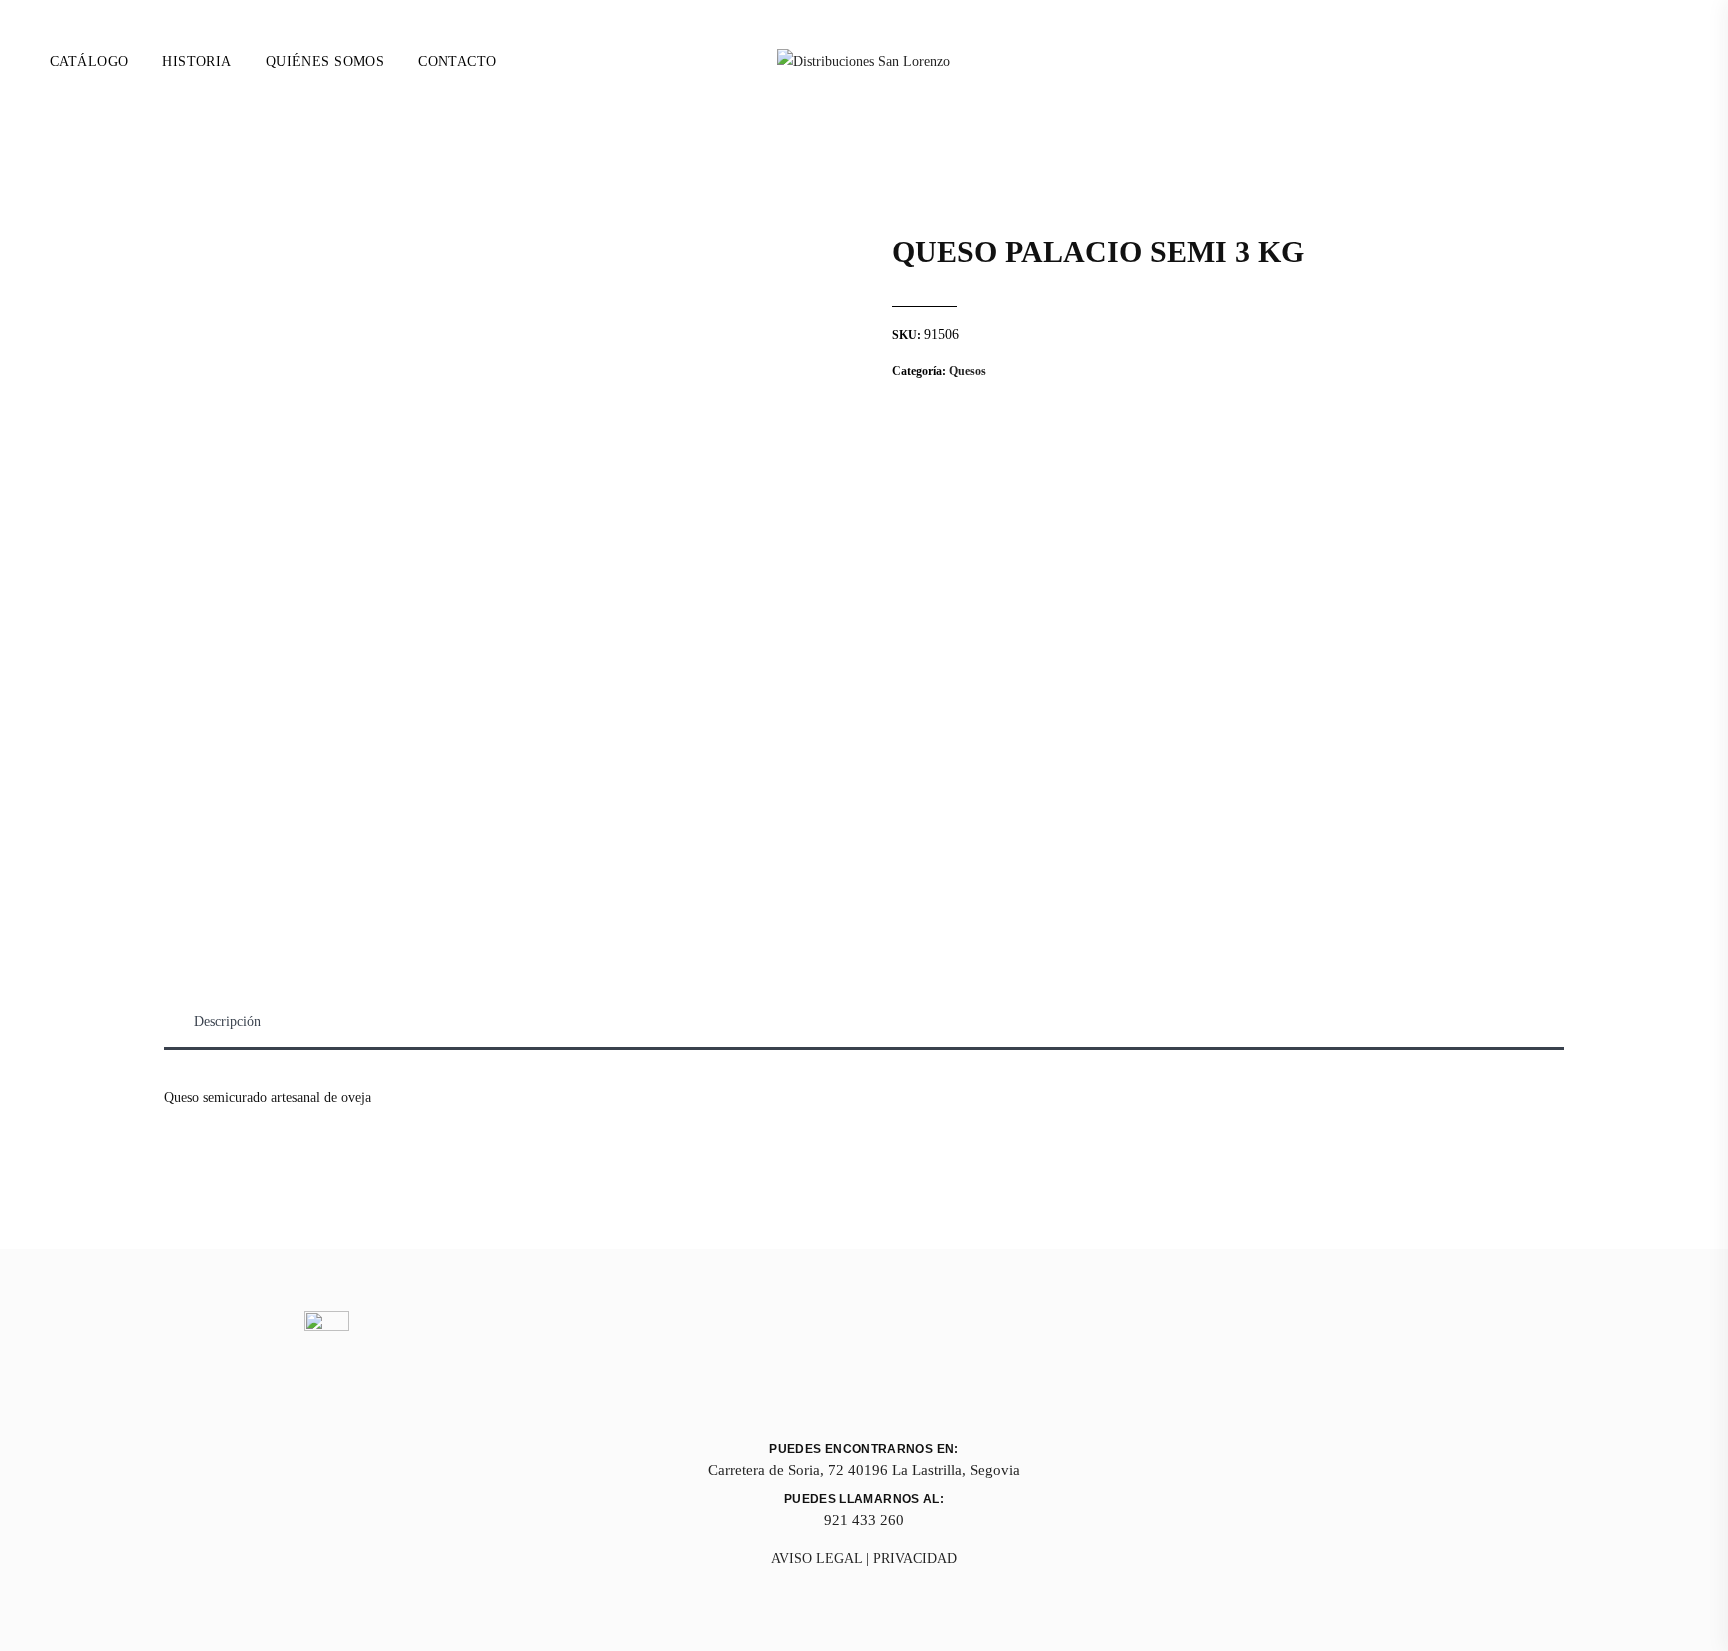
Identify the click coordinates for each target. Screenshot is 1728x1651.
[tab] (227, 1022)
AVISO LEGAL (816, 1558)
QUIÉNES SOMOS (325, 61)
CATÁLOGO (89, 61)
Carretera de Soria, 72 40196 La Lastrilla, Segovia (864, 1470)
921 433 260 (864, 1520)
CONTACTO (457, 61)
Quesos (967, 371)
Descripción (227, 1021)
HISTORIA (196, 61)
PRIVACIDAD (915, 1558)
